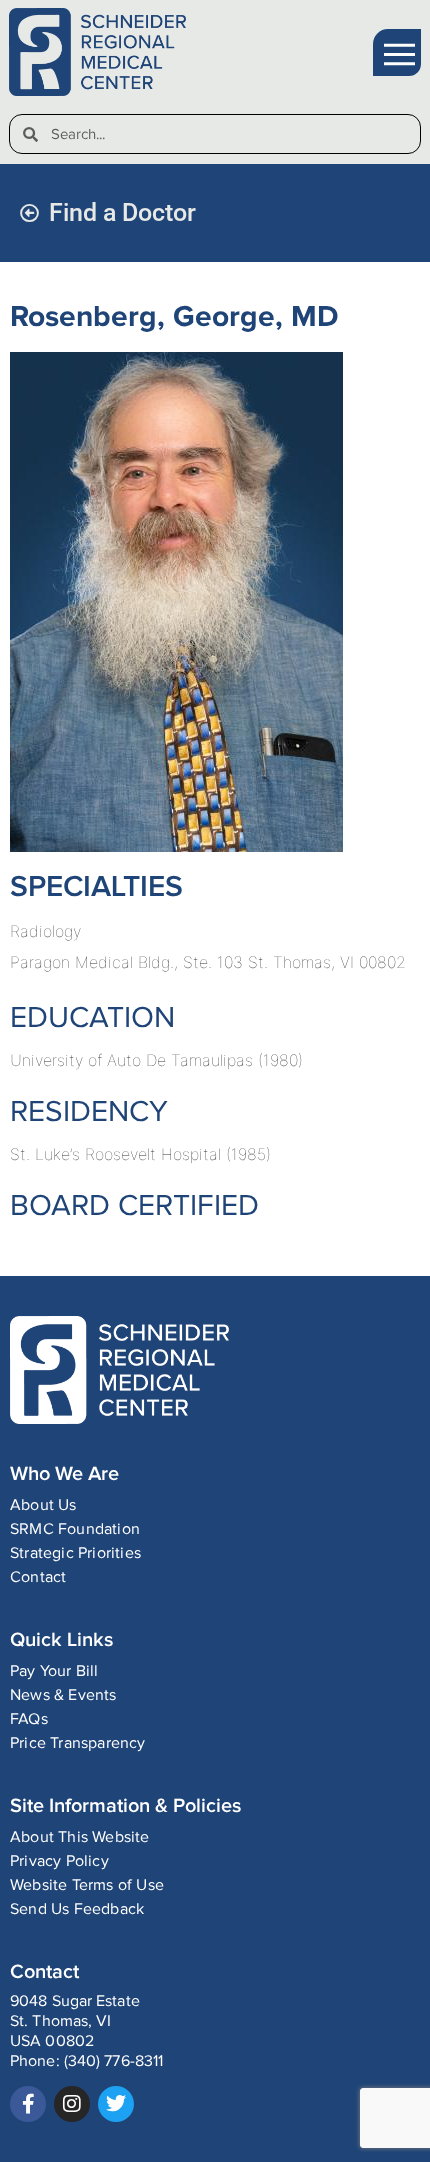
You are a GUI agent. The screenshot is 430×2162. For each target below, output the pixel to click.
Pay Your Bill (54, 1671)
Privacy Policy (59, 1861)
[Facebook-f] (28, 2104)
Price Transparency (78, 1743)
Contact (38, 1577)
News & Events (63, 1695)
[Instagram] (72, 2104)
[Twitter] (116, 2104)
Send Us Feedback (77, 1909)
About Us (43, 1505)
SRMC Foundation (75, 1529)
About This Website (80, 1837)
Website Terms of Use (87, 1885)
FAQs (29, 1719)
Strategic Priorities (75, 1553)
